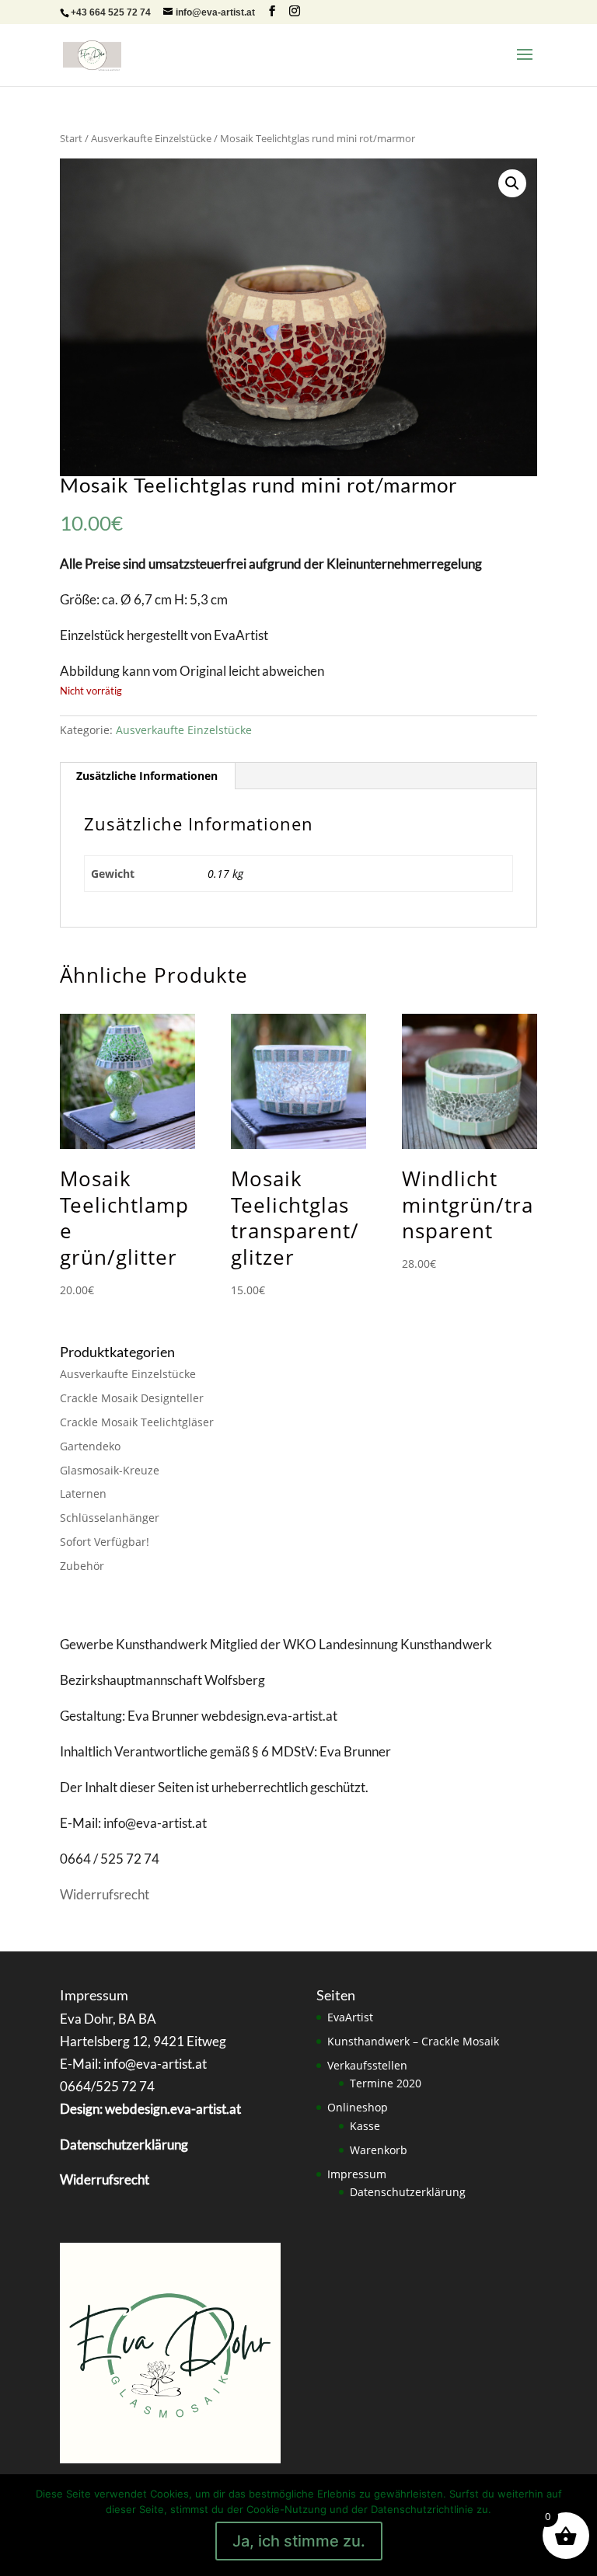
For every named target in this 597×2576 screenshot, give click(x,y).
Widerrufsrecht (105, 1894)
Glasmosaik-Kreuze (110, 1470)
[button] (512, 183)
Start (71, 138)
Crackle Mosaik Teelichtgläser (137, 1422)
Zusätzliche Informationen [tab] (147, 776)
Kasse (365, 2126)
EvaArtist (350, 2017)
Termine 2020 (386, 2083)
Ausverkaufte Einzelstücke (151, 138)
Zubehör (82, 1566)
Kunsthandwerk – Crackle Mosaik (413, 2041)
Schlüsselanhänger (110, 1518)
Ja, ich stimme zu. (299, 2541)
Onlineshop (358, 2107)
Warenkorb (379, 2150)
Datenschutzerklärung (408, 2192)
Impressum (357, 2174)
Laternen (83, 1493)
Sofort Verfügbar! (105, 1542)
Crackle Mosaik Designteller (132, 1398)
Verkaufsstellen (367, 2065)
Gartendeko (90, 1446)
